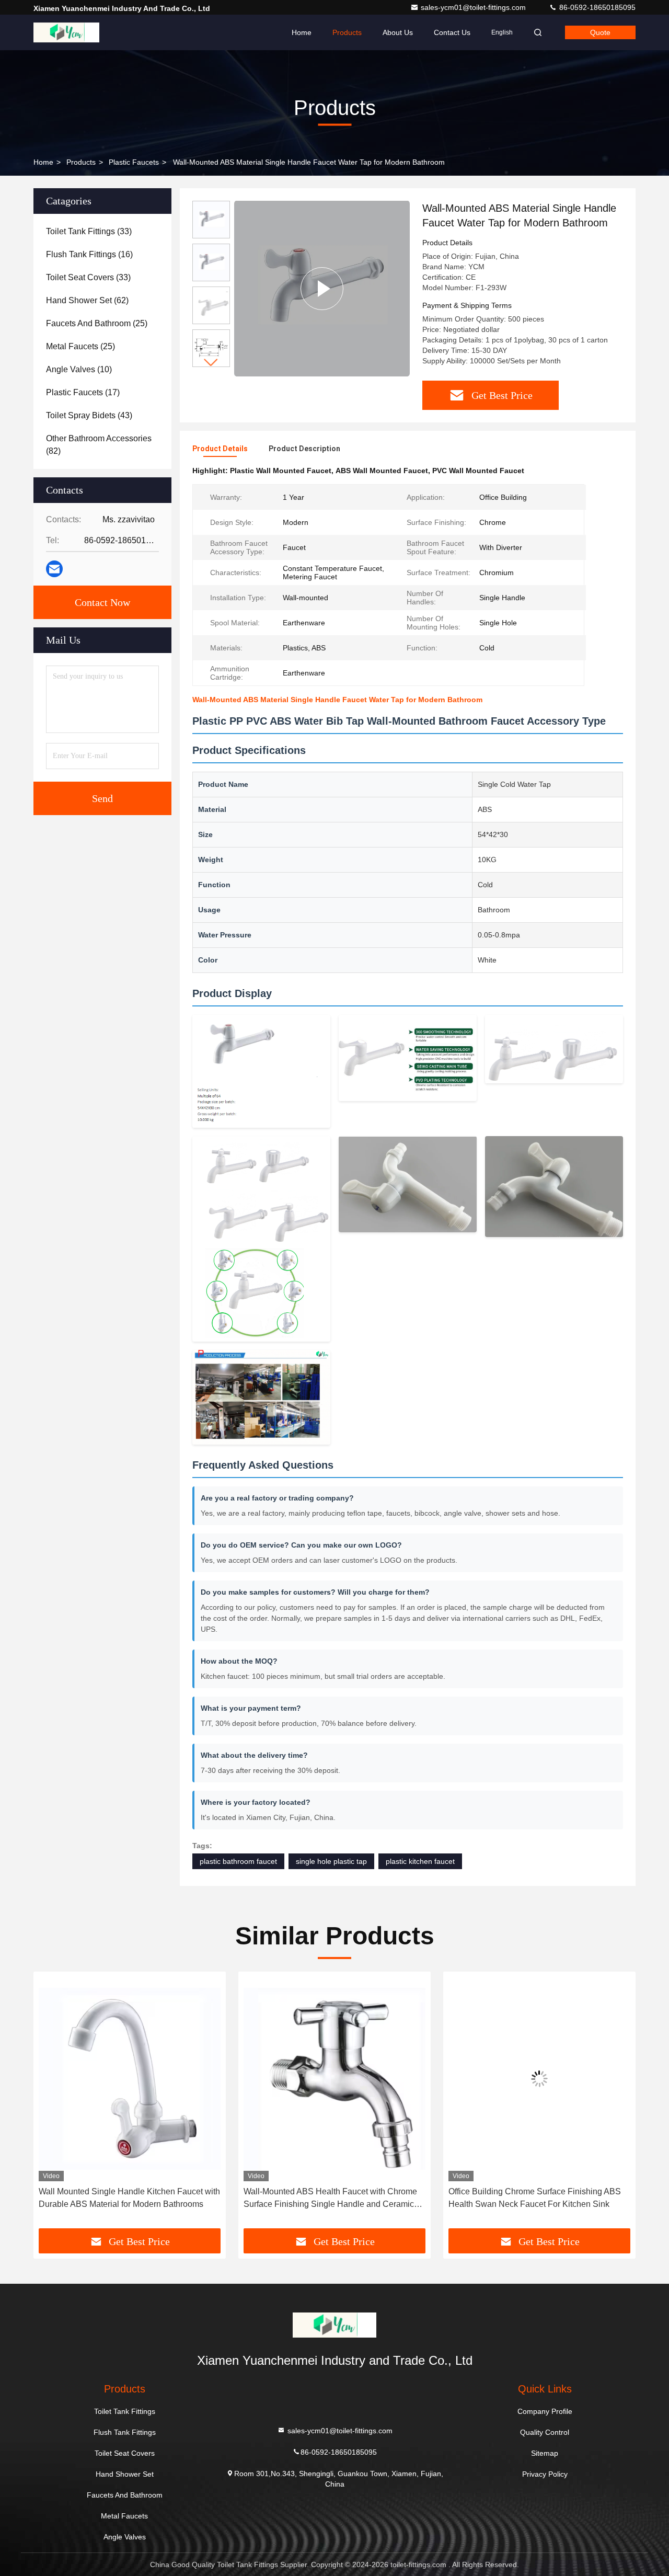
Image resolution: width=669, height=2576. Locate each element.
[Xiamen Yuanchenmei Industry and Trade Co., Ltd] (66, 32)
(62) (87, 300)
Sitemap (545, 2453)
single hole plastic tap (331, 1861)
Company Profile (545, 2411)
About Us (398, 32)
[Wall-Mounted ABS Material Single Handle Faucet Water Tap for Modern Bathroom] (322, 288)
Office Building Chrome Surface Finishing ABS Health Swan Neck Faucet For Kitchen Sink (330, 2198)
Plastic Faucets (134, 162)
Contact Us (452, 32)
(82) (99, 445)
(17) (83, 392)
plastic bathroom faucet (238, 1861)
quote (600, 32)
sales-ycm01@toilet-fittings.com (474, 7)
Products (347, 32)
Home (302, 32)
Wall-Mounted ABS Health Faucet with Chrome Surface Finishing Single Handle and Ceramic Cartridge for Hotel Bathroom (125, 2199)
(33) (89, 231)
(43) (89, 415)
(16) (89, 254)
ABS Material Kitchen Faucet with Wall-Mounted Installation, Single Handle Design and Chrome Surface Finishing (537, 2199)
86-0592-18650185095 (596, 7)
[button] (211, 363)
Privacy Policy (545, 2474)
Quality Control (545, 2432)
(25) (97, 323)
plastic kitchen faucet (420, 1861)
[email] (54, 569)
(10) (79, 369)
